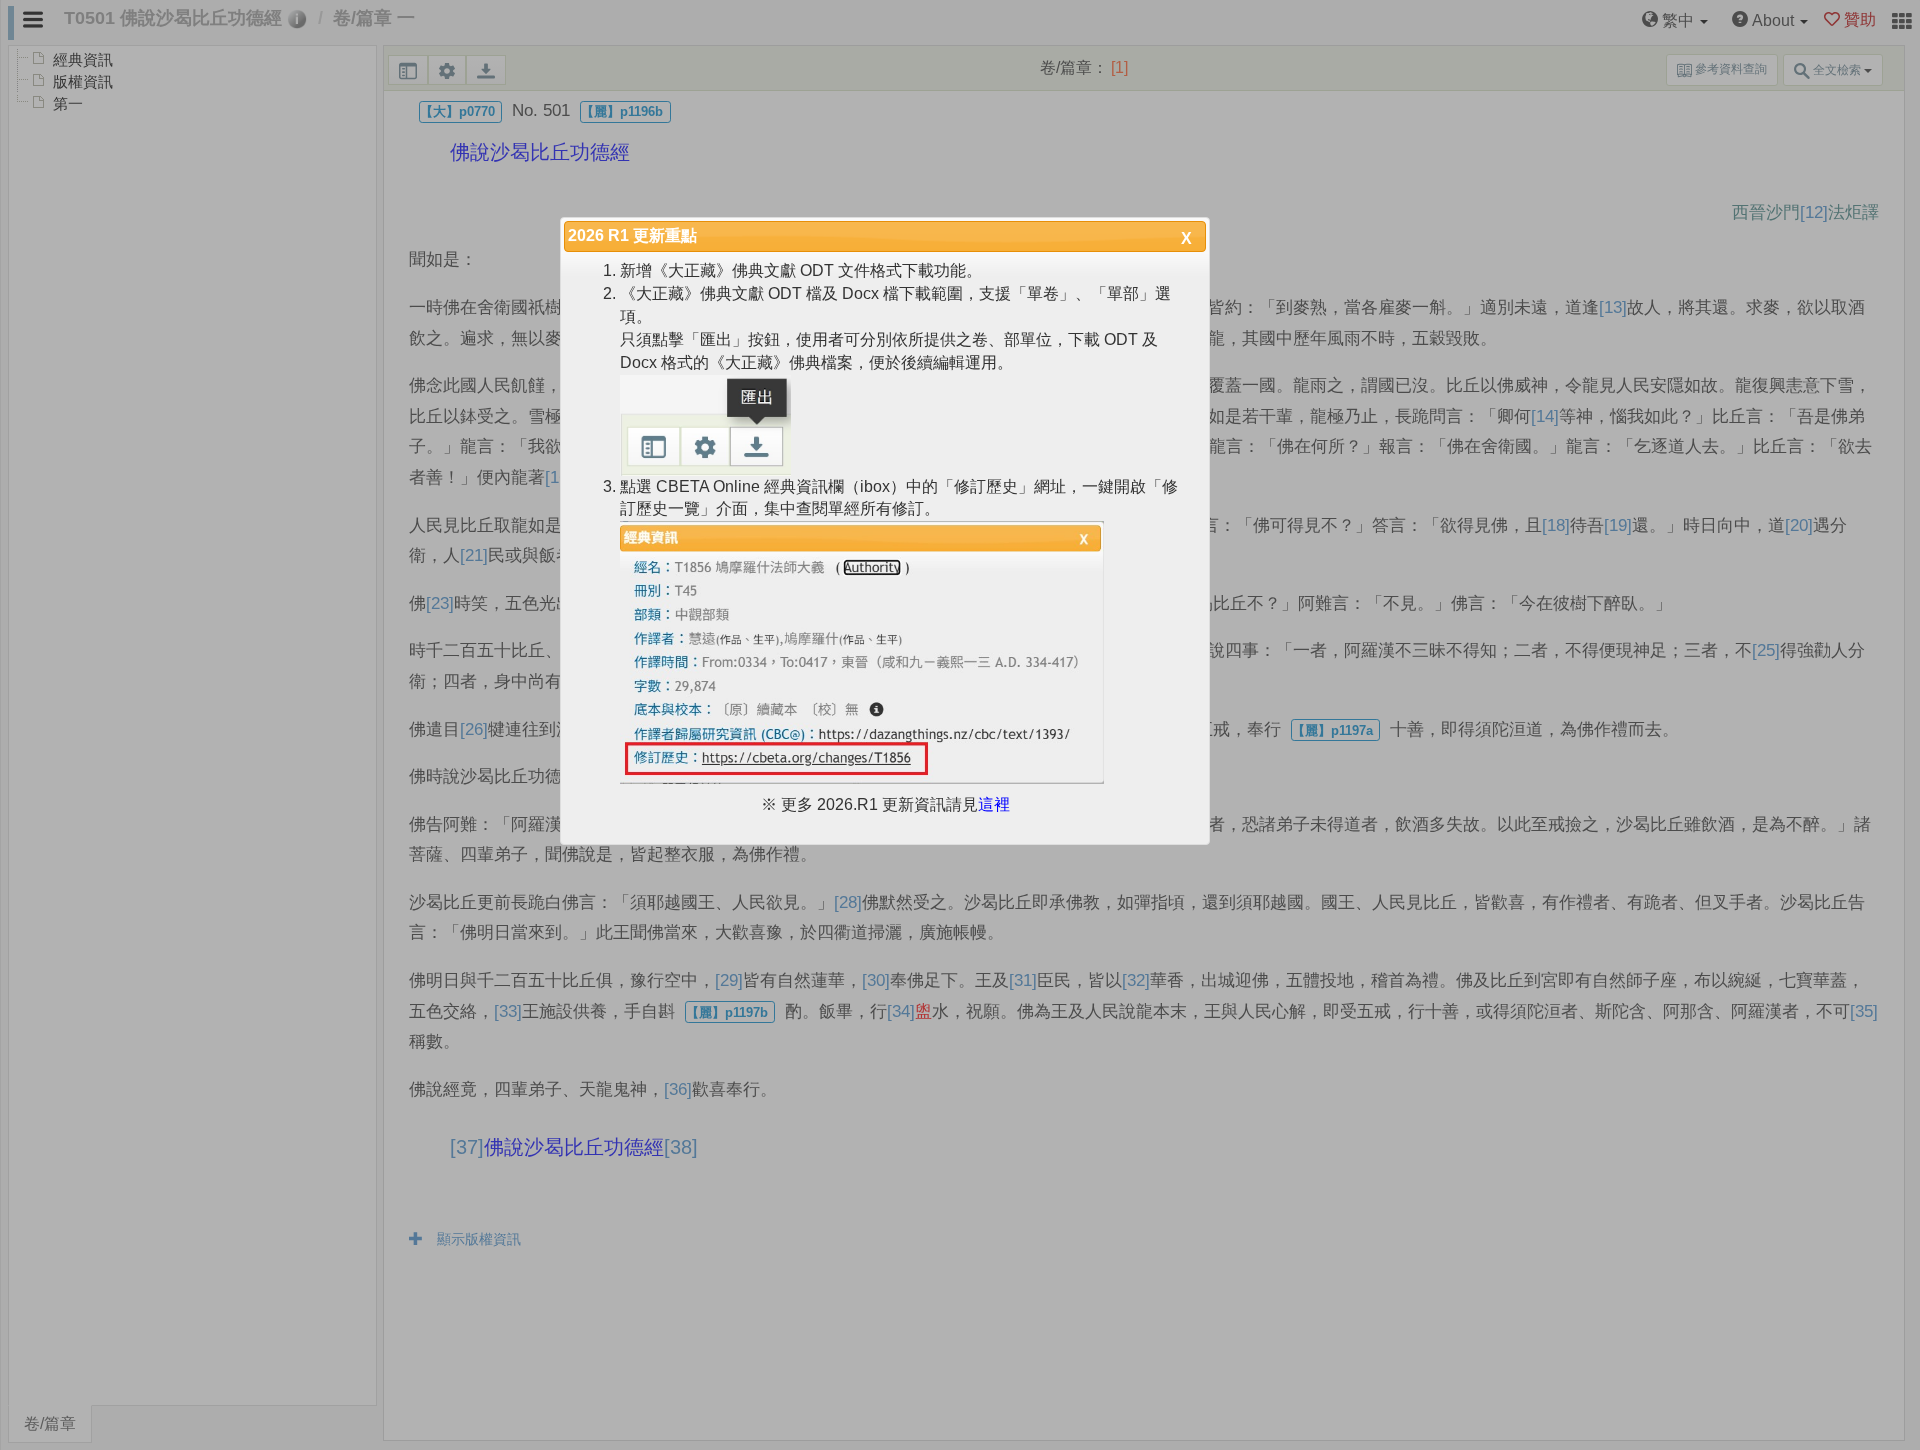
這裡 (994, 804)
